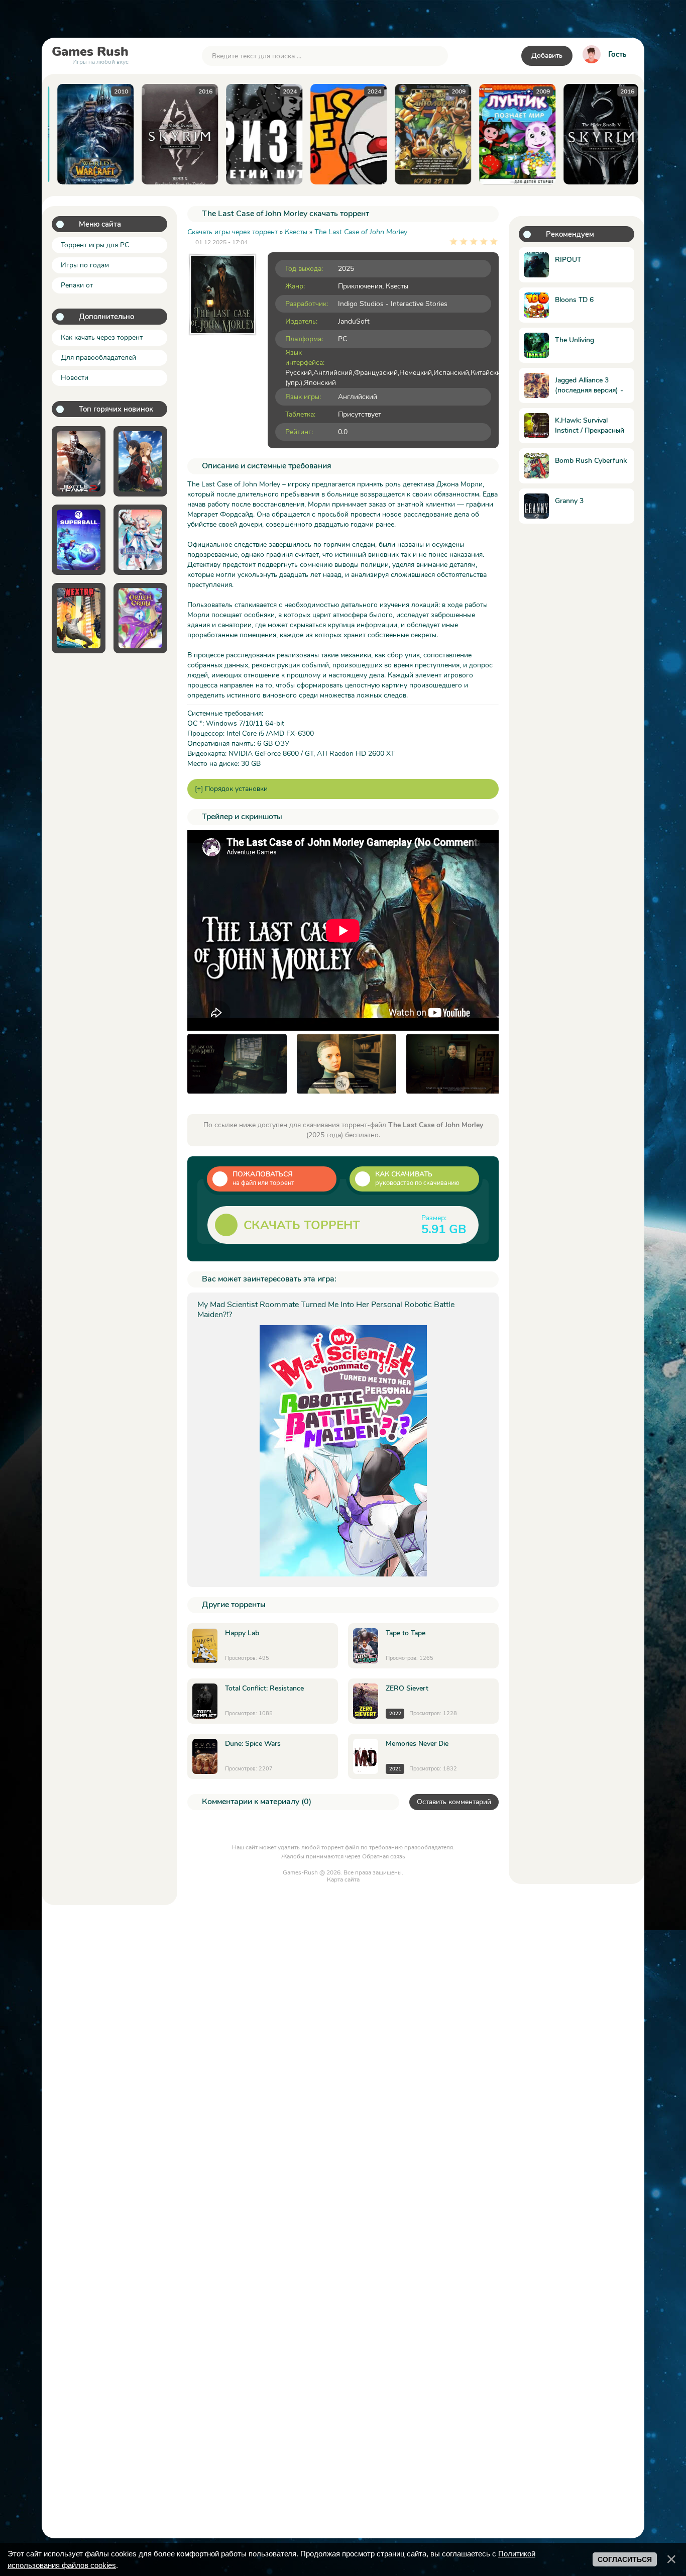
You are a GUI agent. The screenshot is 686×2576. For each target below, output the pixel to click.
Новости (75, 378)
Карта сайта (343, 1879)
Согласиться (625, 2559)
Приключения (360, 286)
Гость (617, 54)
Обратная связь (384, 1856)
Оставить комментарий (454, 1802)
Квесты (397, 286)
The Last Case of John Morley (361, 232)
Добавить (547, 56)
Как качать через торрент (102, 337)
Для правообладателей (98, 358)
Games (90, 54)
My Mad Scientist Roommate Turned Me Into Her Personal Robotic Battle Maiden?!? (326, 1310)
